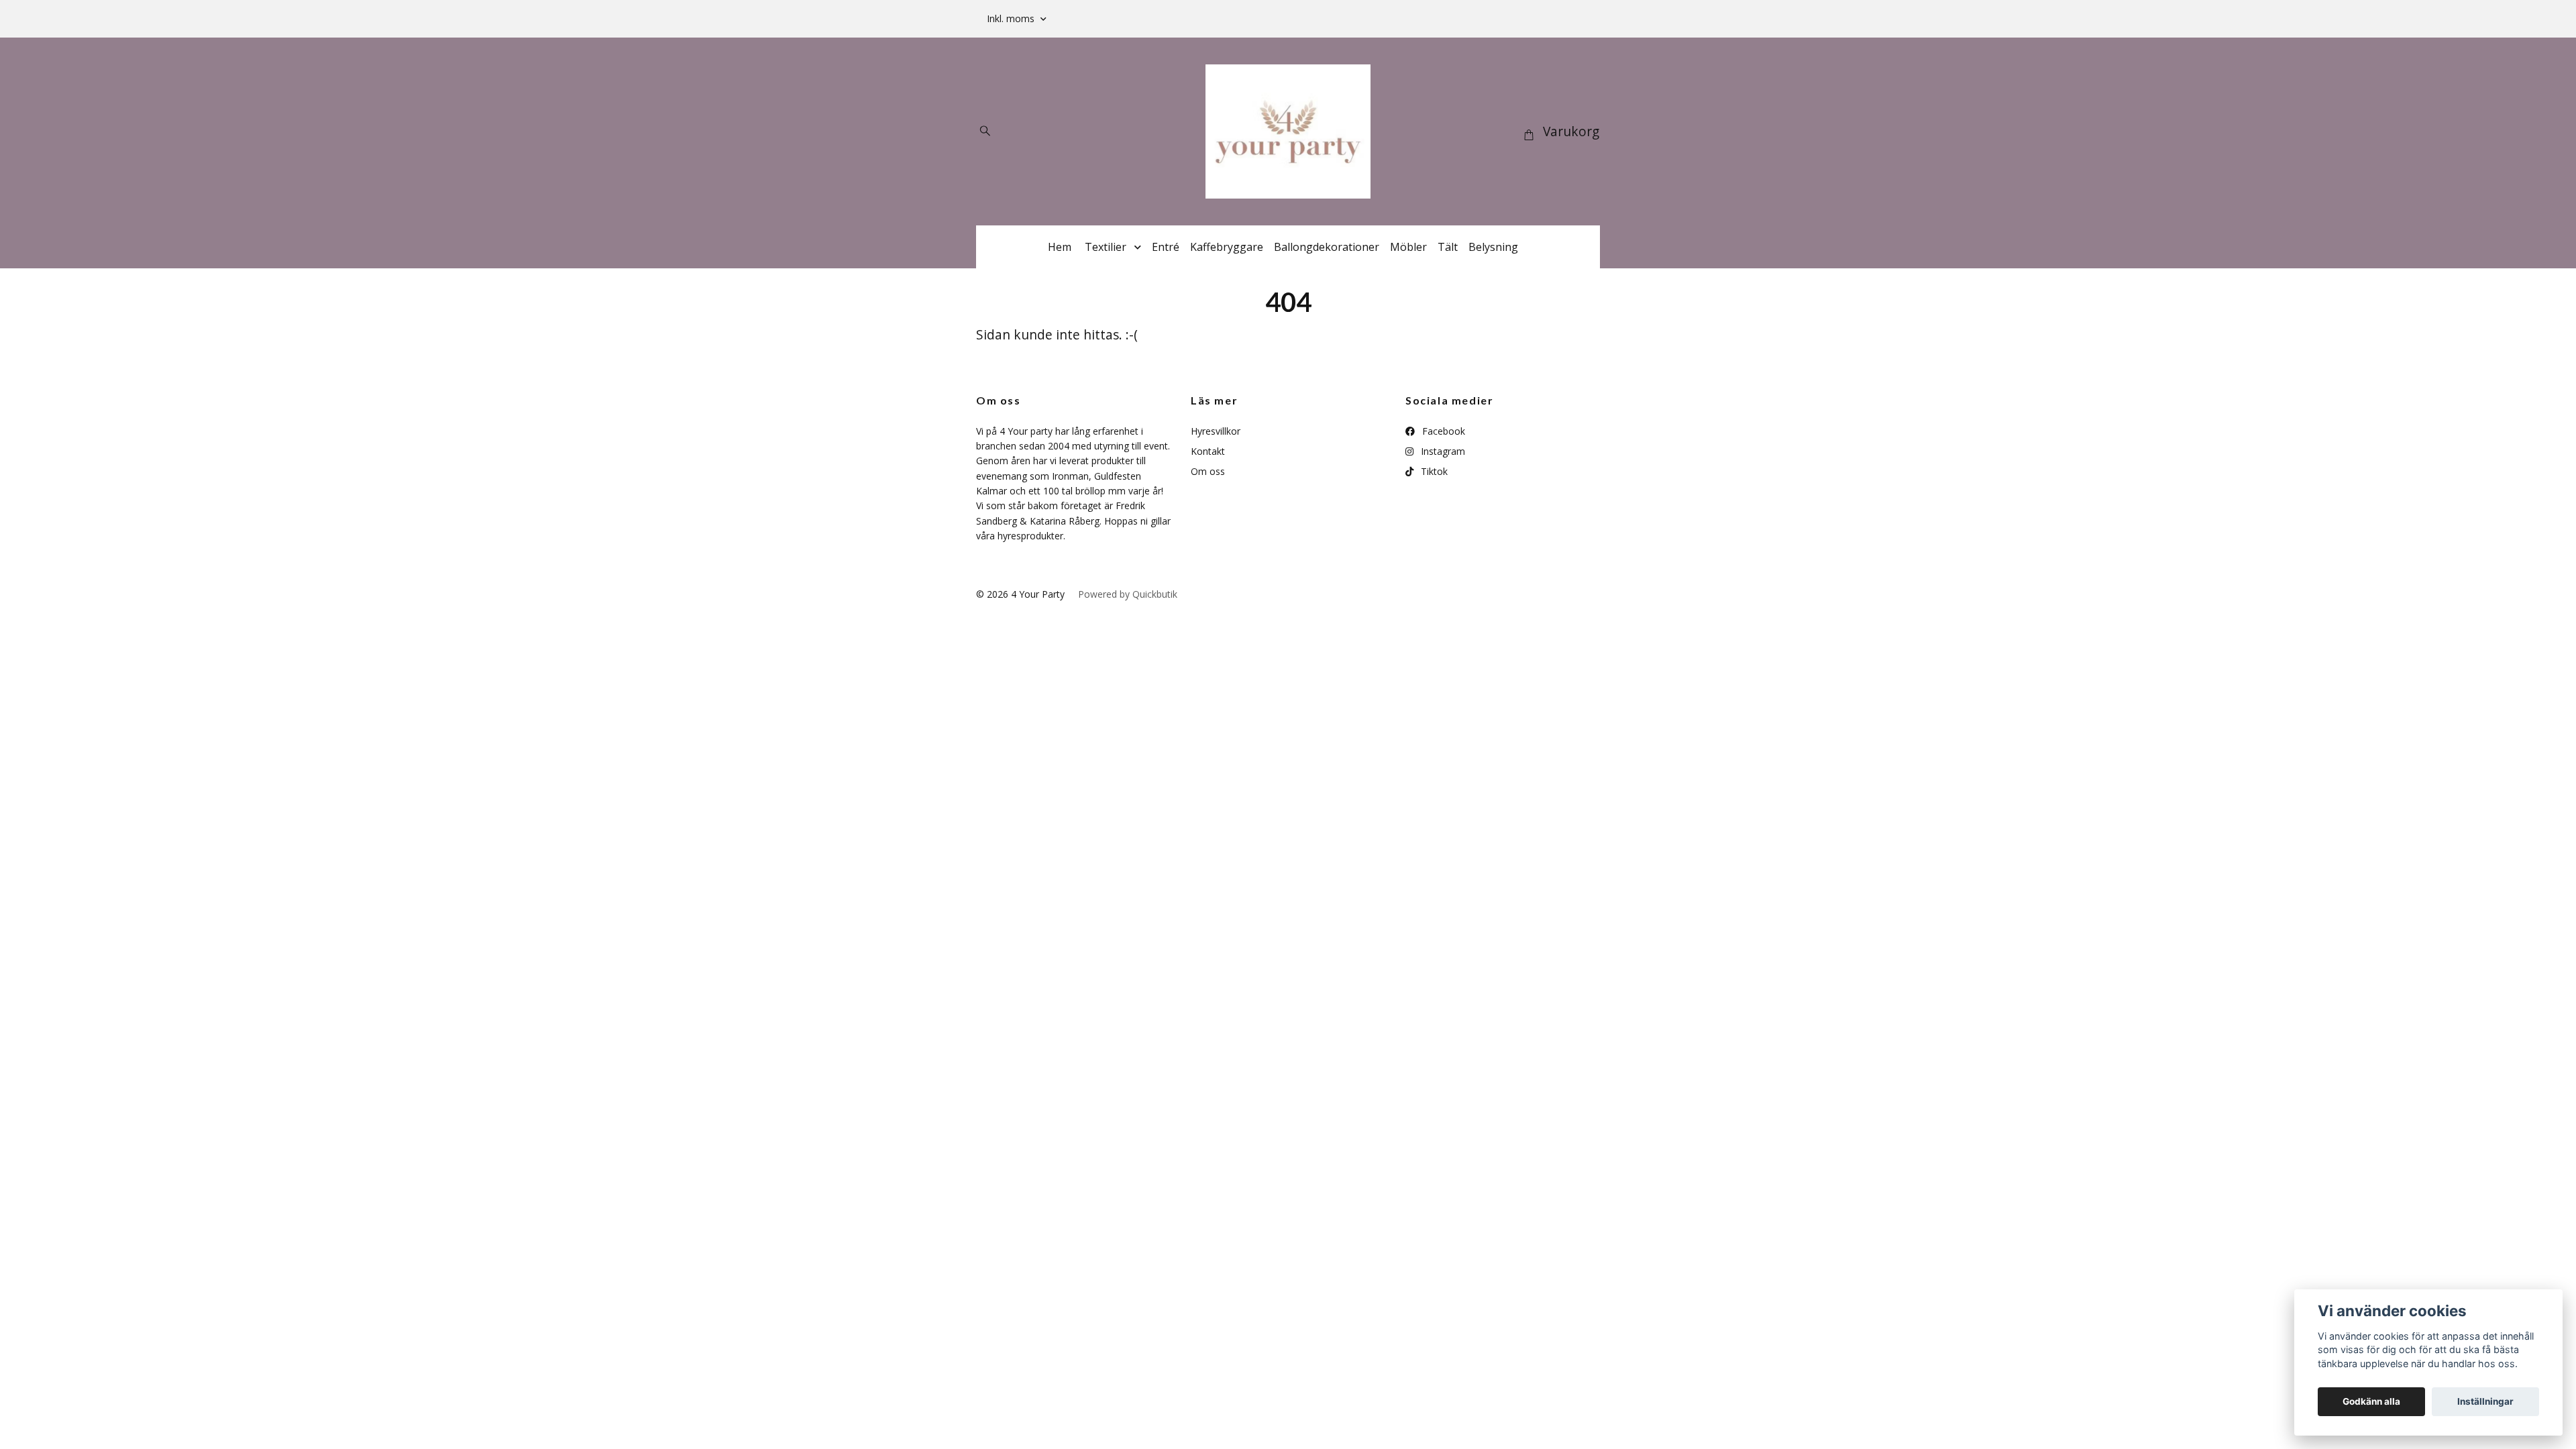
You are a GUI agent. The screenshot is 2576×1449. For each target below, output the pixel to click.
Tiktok (1433, 471)
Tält (1448, 247)
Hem (1060, 247)
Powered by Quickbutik (1128, 594)
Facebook (1442, 431)
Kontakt (1208, 451)
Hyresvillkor (1216, 431)
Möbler (1408, 247)
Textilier (1106, 247)
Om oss (1208, 471)
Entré (1166, 247)
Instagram (1442, 451)
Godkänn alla (2371, 1401)
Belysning (1493, 247)
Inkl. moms (1012, 18)
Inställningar (2485, 1401)
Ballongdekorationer (1327, 247)
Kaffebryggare (1227, 247)
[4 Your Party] (1288, 131)
